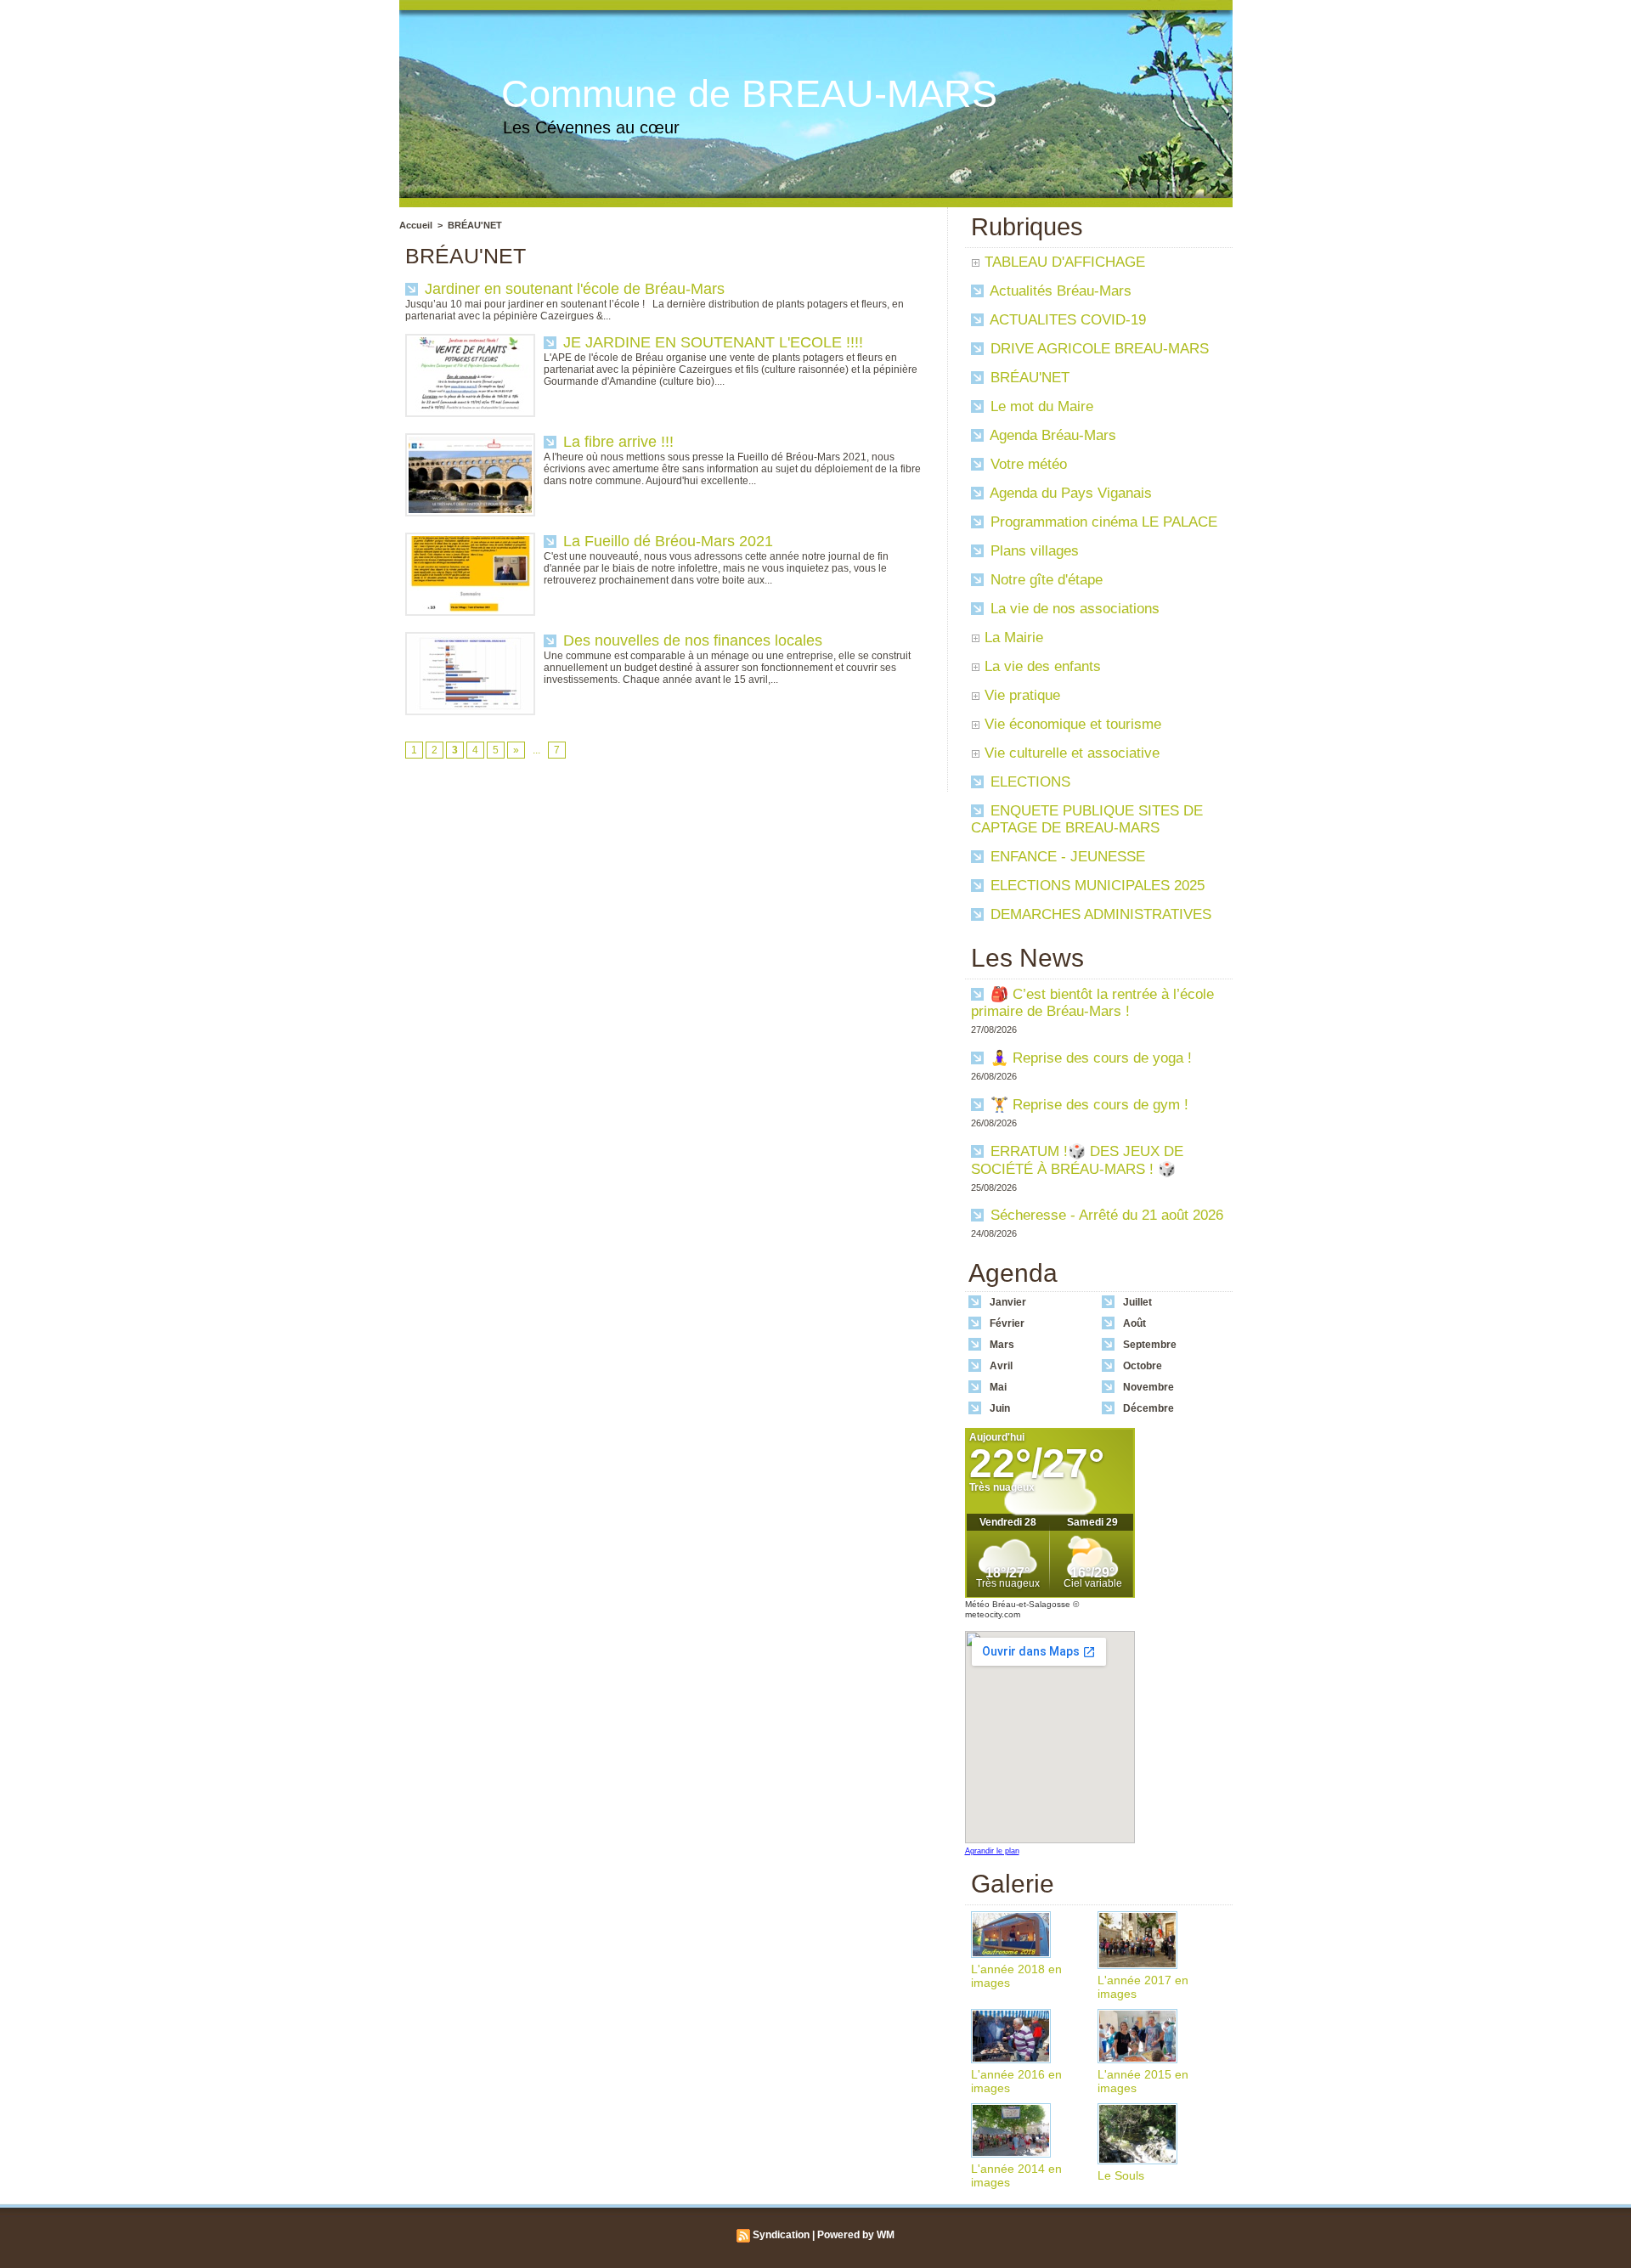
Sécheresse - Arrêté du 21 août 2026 (1107, 1215)
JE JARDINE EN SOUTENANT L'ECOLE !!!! (713, 342)
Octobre (1143, 1366)
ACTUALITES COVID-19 (1066, 320)
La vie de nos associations (1073, 609)
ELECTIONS (1028, 782)
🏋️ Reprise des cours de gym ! (1089, 1105)
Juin (1000, 1408)
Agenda (1013, 1273)
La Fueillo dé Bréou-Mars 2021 (668, 541)
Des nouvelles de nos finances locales (693, 640)
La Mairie (1014, 638)
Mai (998, 1387)
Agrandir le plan (992, 1851)
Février (1007, 1323)
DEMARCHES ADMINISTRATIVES (1099, 914)
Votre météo (1027, 464)
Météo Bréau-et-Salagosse (1018, 1604)
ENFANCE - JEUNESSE (1066, 857)
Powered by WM (856, 2235)
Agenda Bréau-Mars (1051, 435)
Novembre (1148, 1387)
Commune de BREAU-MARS (749, 94)
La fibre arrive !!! (618, 442)
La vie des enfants (1043, 666)
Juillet (1137, 1302)
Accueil (416, 225)
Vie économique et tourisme (1073, 724)
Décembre (1148, 1408)
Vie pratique (1022, 695)
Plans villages (1033, 551)
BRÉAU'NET (475, 225)
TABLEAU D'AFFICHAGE (1065, 262)
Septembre (1150, 1345)
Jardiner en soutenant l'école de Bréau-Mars (575, 289)
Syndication (781, 2235)
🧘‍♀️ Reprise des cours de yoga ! (1091, 1058)
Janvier (1008, 1302)
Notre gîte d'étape (1044, 580)
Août (1134, 1323)
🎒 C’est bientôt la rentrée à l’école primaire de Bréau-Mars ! (1092, 1003)
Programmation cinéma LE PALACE (1102, 522)
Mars (1002, 1345)
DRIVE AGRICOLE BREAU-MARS (1098, 349)
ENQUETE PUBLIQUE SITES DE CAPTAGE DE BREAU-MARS (1087, 819)
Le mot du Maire (1040, 406)
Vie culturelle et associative (1072, 753)
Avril (1001, 1366)
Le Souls (1121, 2175)
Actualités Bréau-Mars (1059, 291)
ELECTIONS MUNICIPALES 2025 (1095, 886)
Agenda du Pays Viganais (1069, 493)
